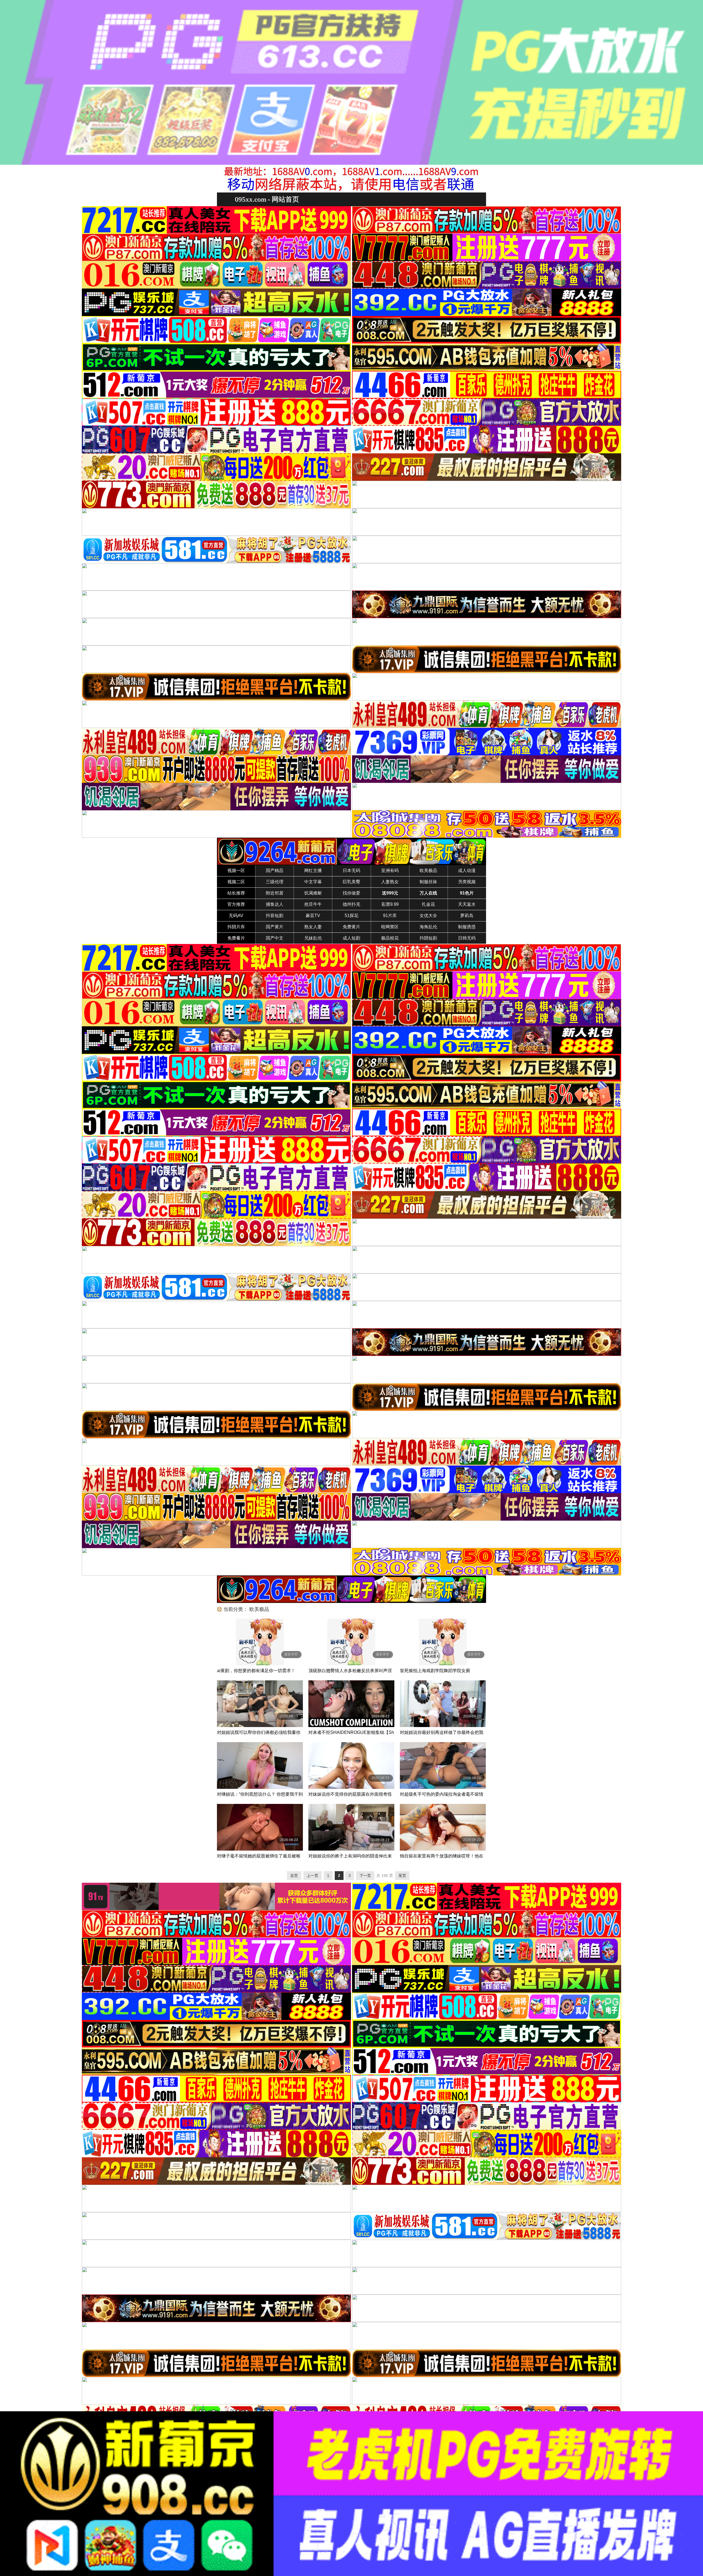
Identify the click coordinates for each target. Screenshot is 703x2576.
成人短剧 (351, 938)
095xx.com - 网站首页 (267, 199)
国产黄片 (275, 927)
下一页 (365, 1876)
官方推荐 (236, 904)
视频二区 (236, 882)
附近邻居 (275, 893)
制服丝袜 (428, 882)
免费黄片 (351, 927)
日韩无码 (467, 938)
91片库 (390, 916)
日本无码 (351, 871)
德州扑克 (351, 904)
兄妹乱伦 (313, 938)
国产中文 (275, 938)
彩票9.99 (390, 904)
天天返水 (467, 904)
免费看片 (236, 938)
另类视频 (467, 882)
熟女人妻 (313, 927)
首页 (294, 1876)
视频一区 (236, 871)
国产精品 (275, 871)
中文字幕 (313, 882)
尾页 (402, 1876)
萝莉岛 (467, 916)
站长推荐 (236, 893)
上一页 (313, 1876)
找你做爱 (351, 893)
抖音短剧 (275, 916)
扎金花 (428, 904)
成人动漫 (467, 871)
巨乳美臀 (351, 882)
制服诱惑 (467, 927)
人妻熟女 (390, 882)
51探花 (351, 916)
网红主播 (313, 871)
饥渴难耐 (313, 893)
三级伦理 (275, 882)
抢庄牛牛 (313, 904)
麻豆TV (313, 916)
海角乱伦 (428, 927)
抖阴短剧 (428, 938)
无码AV (236, 916)
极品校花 (390, 938)
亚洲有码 (390, 871)
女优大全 (428, 916)
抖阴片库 (236, 927)
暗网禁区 (390, 927)
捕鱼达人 (275, 904)
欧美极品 (428, 871)
